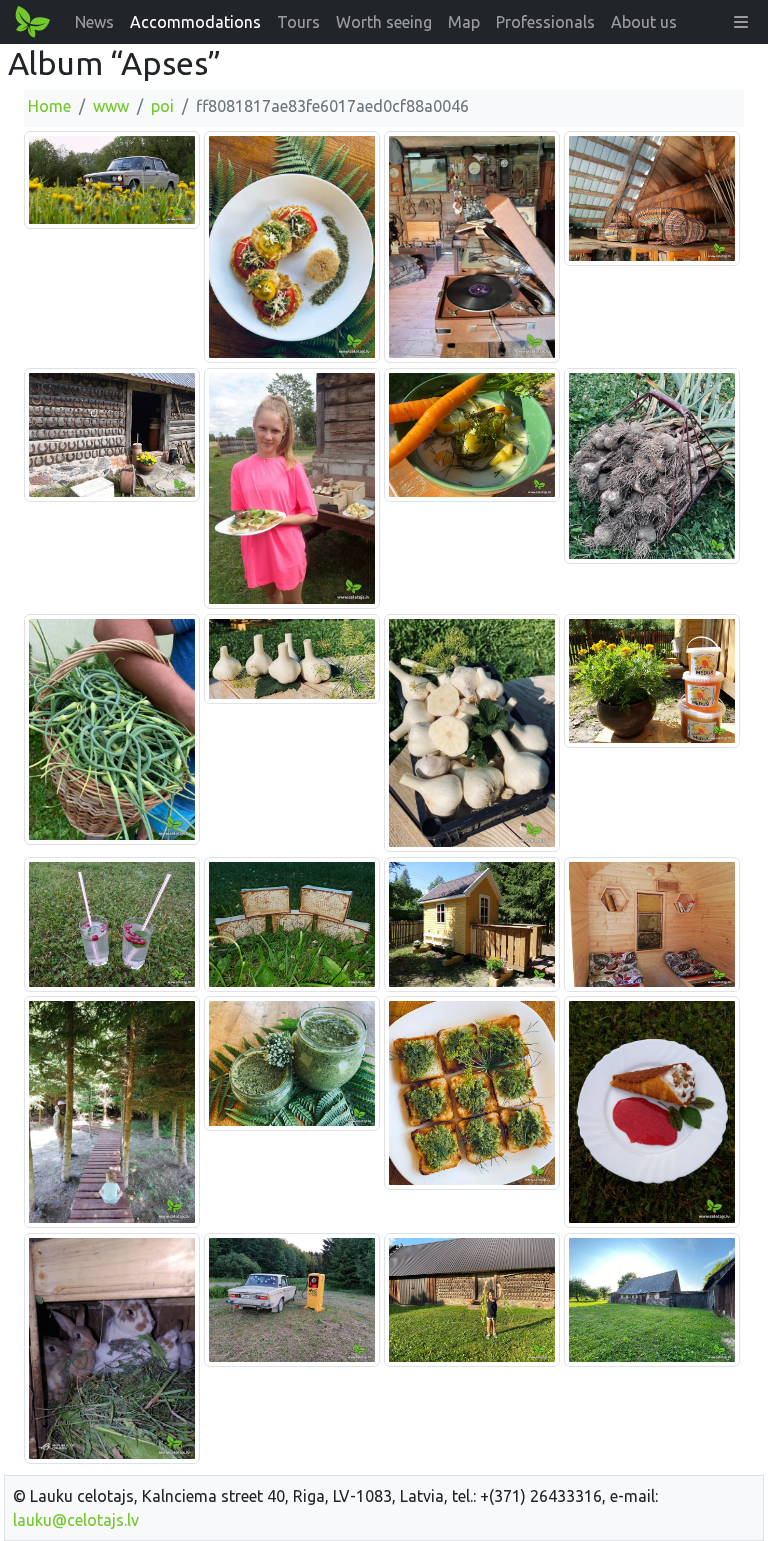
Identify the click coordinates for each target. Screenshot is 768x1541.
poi (162, 106)
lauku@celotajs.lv (76, 1520)
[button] (741, 22)
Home (49, 106)
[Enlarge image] (112, 179)
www (111, 106)
